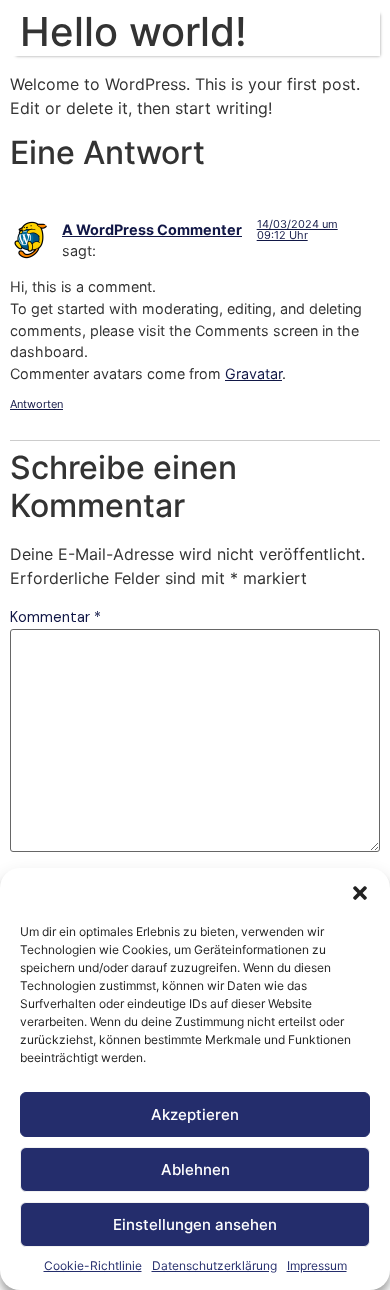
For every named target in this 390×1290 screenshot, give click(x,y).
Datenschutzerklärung (214, 1265)
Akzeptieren (195, 1114)
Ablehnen (195, 1169)
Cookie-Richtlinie (93, 1265)
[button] (360, 893)
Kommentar (55, 617)
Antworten (36, 404)
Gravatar (253, 373)
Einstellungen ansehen (195, 1224)
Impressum (317, 1265)
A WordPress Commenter (152, 229)
